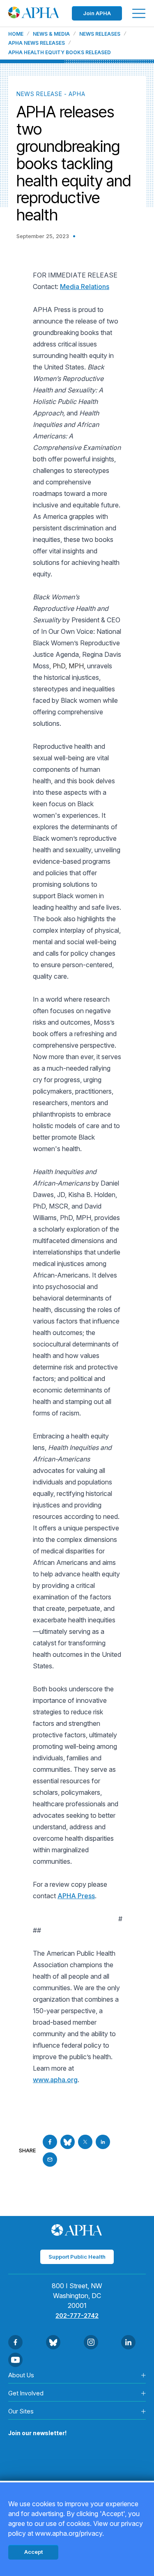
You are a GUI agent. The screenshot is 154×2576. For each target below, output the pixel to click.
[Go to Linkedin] (103, 2142)
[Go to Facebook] (50, 2142)
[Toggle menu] (139, 13)
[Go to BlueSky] (68, 2142)
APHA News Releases (37, 43)
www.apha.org (55, 2080)
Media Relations (85, 287)
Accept (33, 2552)
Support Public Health (77, 2257)
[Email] (50, 2160)
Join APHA (97, 13)
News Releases (100, 34)
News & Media (51, 34)
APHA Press (76, 1896)
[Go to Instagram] (91, 2342)
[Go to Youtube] (15, 2360)
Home (16, 34)
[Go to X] (85, 2142)
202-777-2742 (77, 2316)
